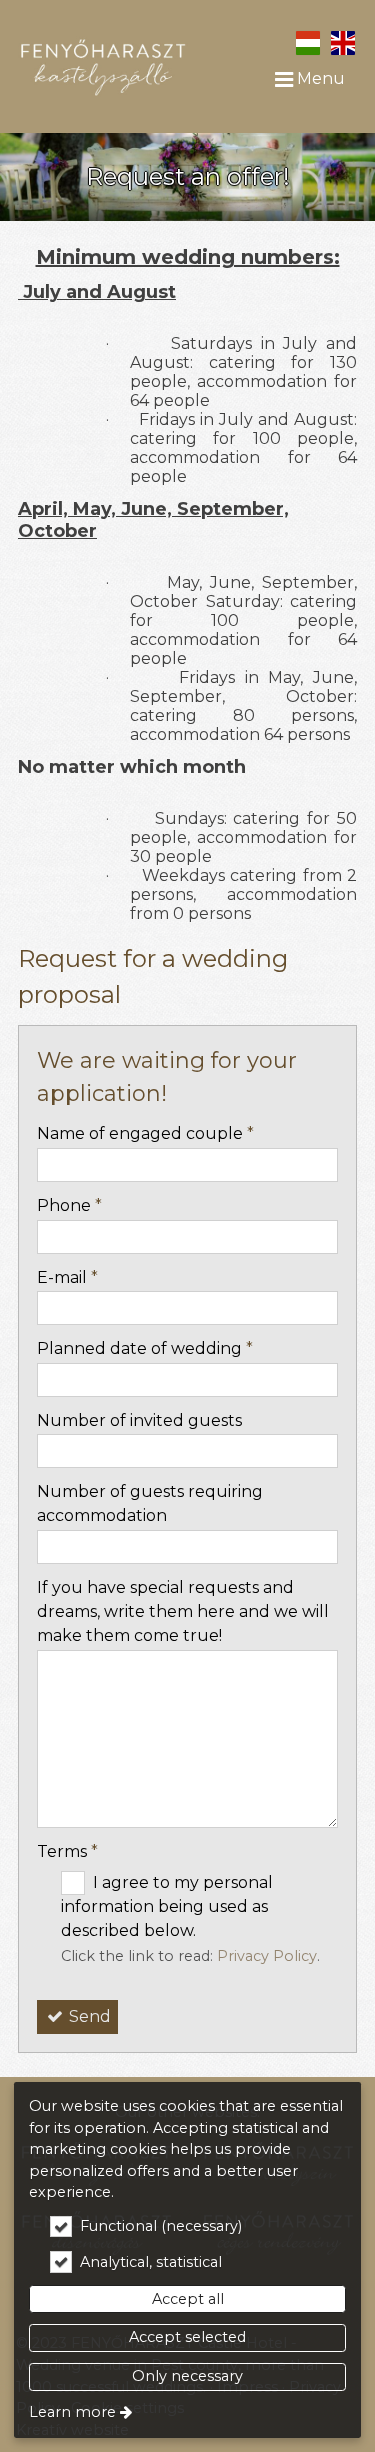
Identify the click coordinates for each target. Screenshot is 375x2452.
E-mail (67, 1277)
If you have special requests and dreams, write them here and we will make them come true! (183, 1611)
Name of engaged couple (145, 1133)
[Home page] (103, 60)
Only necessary (187, 2376)
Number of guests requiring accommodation (150, 1503)
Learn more (72, 2412)
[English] (342, 41)
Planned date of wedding (145, 1348)
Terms (67, 1851)
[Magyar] (307, 41)
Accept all (188, 2299)
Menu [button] (319, 78)
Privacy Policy (267, 1956)
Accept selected (187, 2337)
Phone (69, 1205)
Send (88, 2016)
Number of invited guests (139, 1420)
